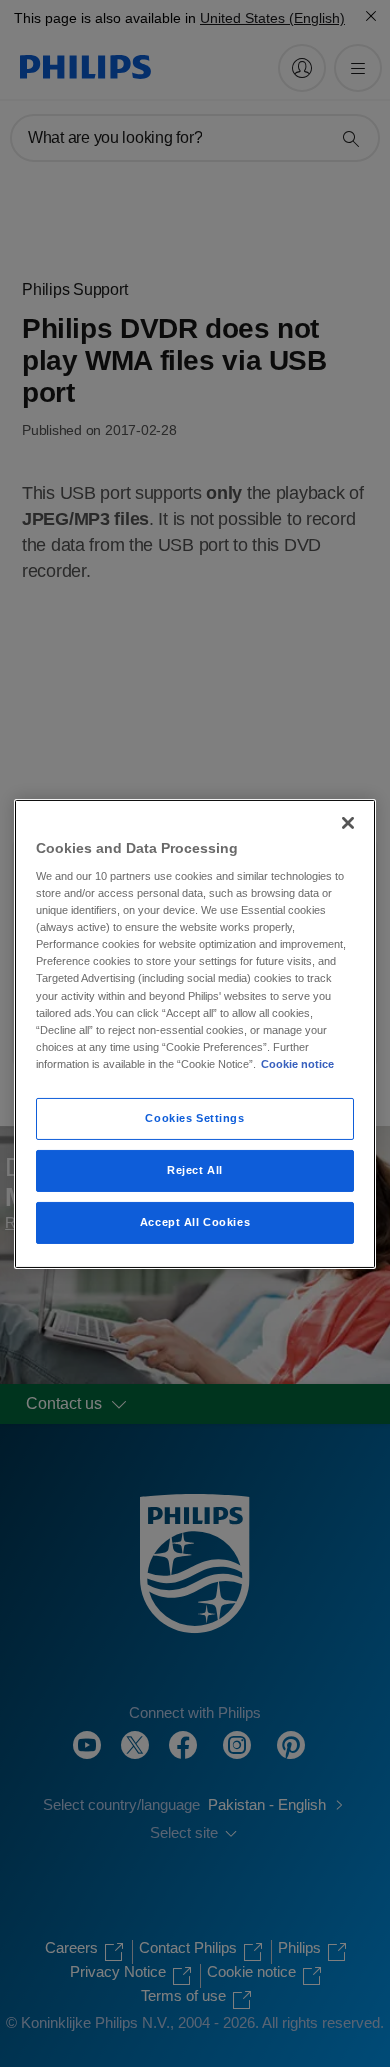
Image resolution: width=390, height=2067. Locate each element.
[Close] (348, 822)
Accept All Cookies (195, 1222)
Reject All (195, 1170)
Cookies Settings (194, 1118)
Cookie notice (297, 1064)
